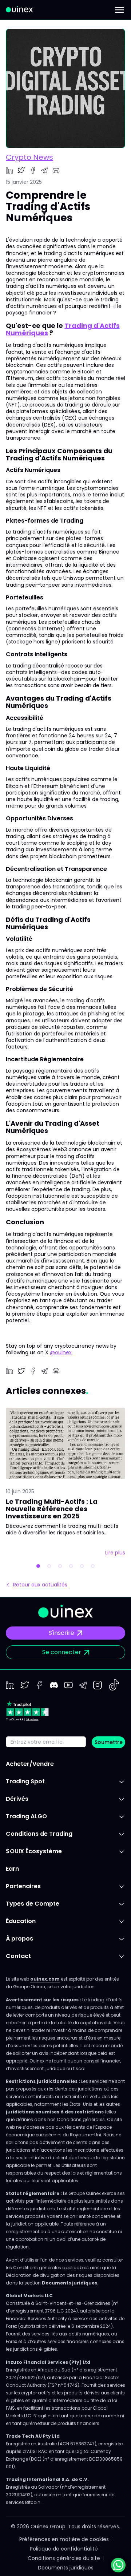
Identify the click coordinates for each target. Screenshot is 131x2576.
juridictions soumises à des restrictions (55, 2112)
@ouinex (61, 1352)
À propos (19, 1939)
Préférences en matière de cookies (64, 2539)
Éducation (21, 1921)
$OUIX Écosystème (34, 1851)
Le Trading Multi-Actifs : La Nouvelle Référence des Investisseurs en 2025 (52, 1509)
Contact (18, 1956)
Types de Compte (33, 1904)
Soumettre (109, 1742)
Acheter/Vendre (30, 1764)
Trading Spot (25, 1781)
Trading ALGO (26, 1816)
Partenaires (23, 1886)
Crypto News (29, 157)
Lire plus (115, 1553)
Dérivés (17, 1799)
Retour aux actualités (40, 1585)
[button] (38, 1566)
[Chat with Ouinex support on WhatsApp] (118, 2565)
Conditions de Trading (39, 1834)
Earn (12, 1869)
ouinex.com (45, 1979)
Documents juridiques (70, 2283)
